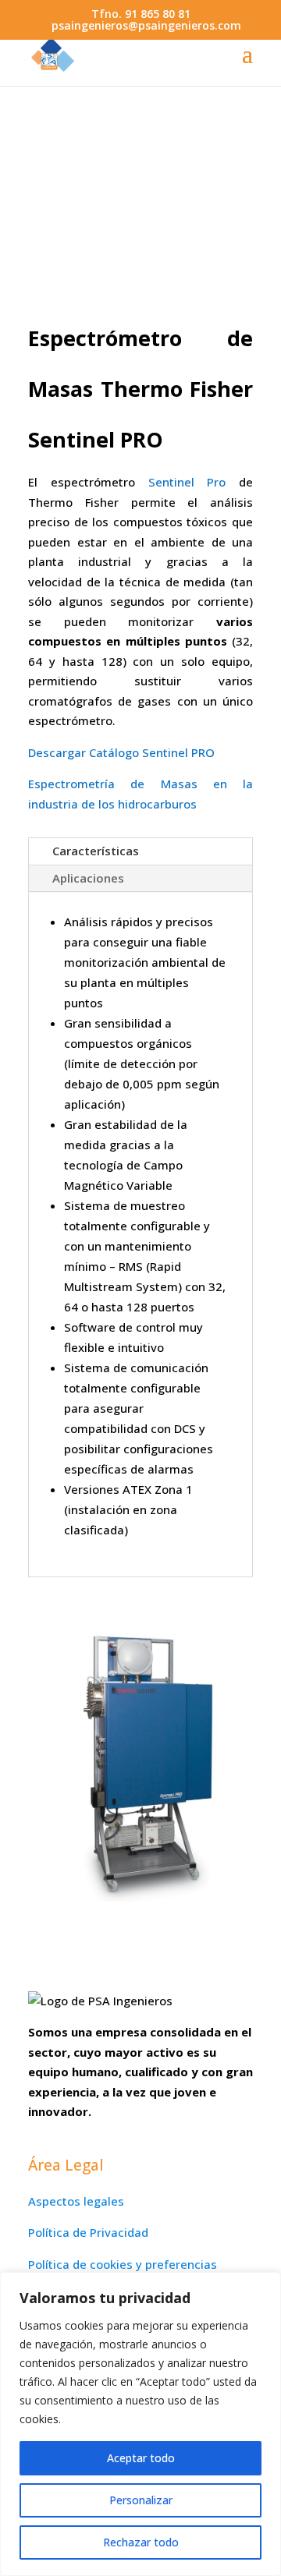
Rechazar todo (141, 2542)
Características (96, 851)
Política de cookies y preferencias (123, 2264)
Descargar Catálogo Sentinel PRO (121, 752)
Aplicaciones (88, 878)
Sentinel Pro (187, 482)
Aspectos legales (76, 2201)
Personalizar (141, 2500)
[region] (140, 2424)
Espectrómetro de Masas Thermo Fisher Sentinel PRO (140, 389)
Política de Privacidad (88, 2232)
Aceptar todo (141, 2458)
